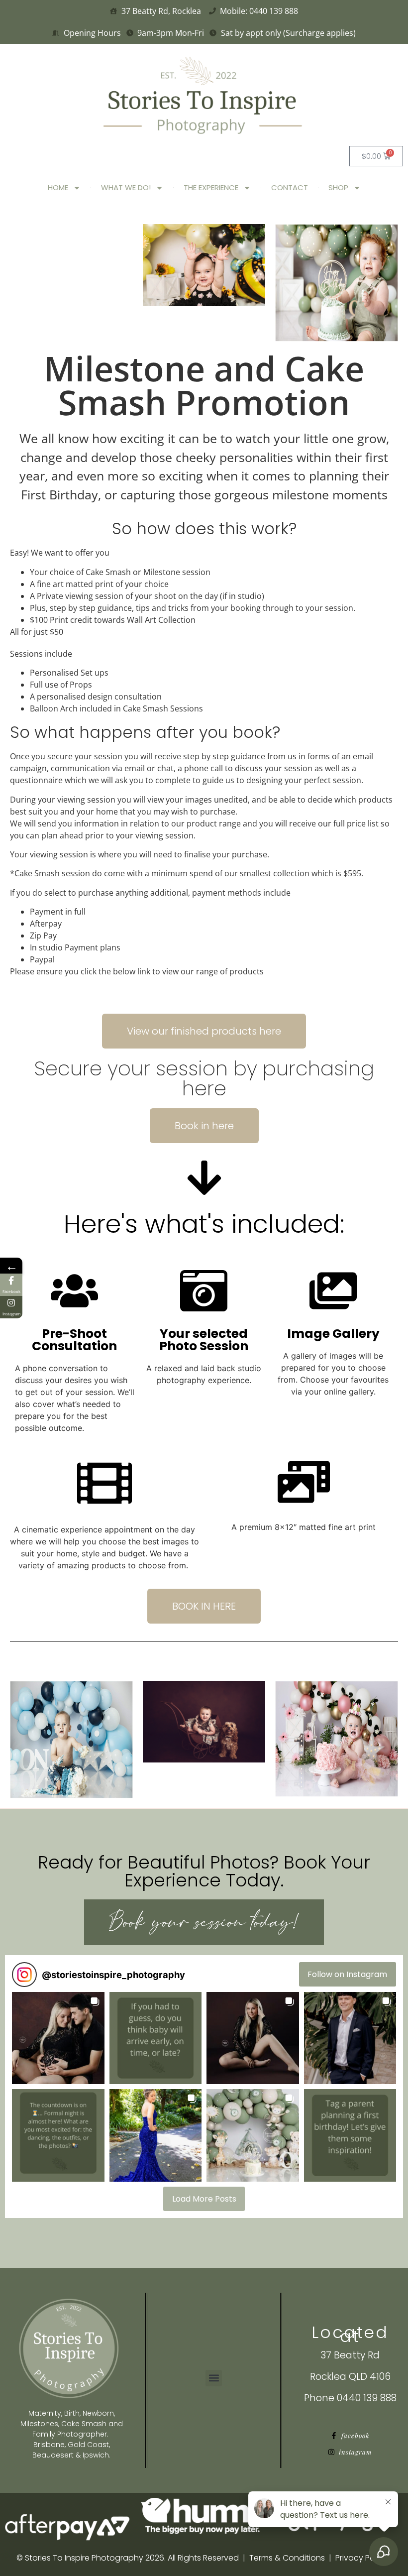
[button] (58, 2038)
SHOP (338, 187)
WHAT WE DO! (126, 187)
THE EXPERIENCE (211, 187)
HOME (58, 187)
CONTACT (290, 187)
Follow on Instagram (347, 1974)
